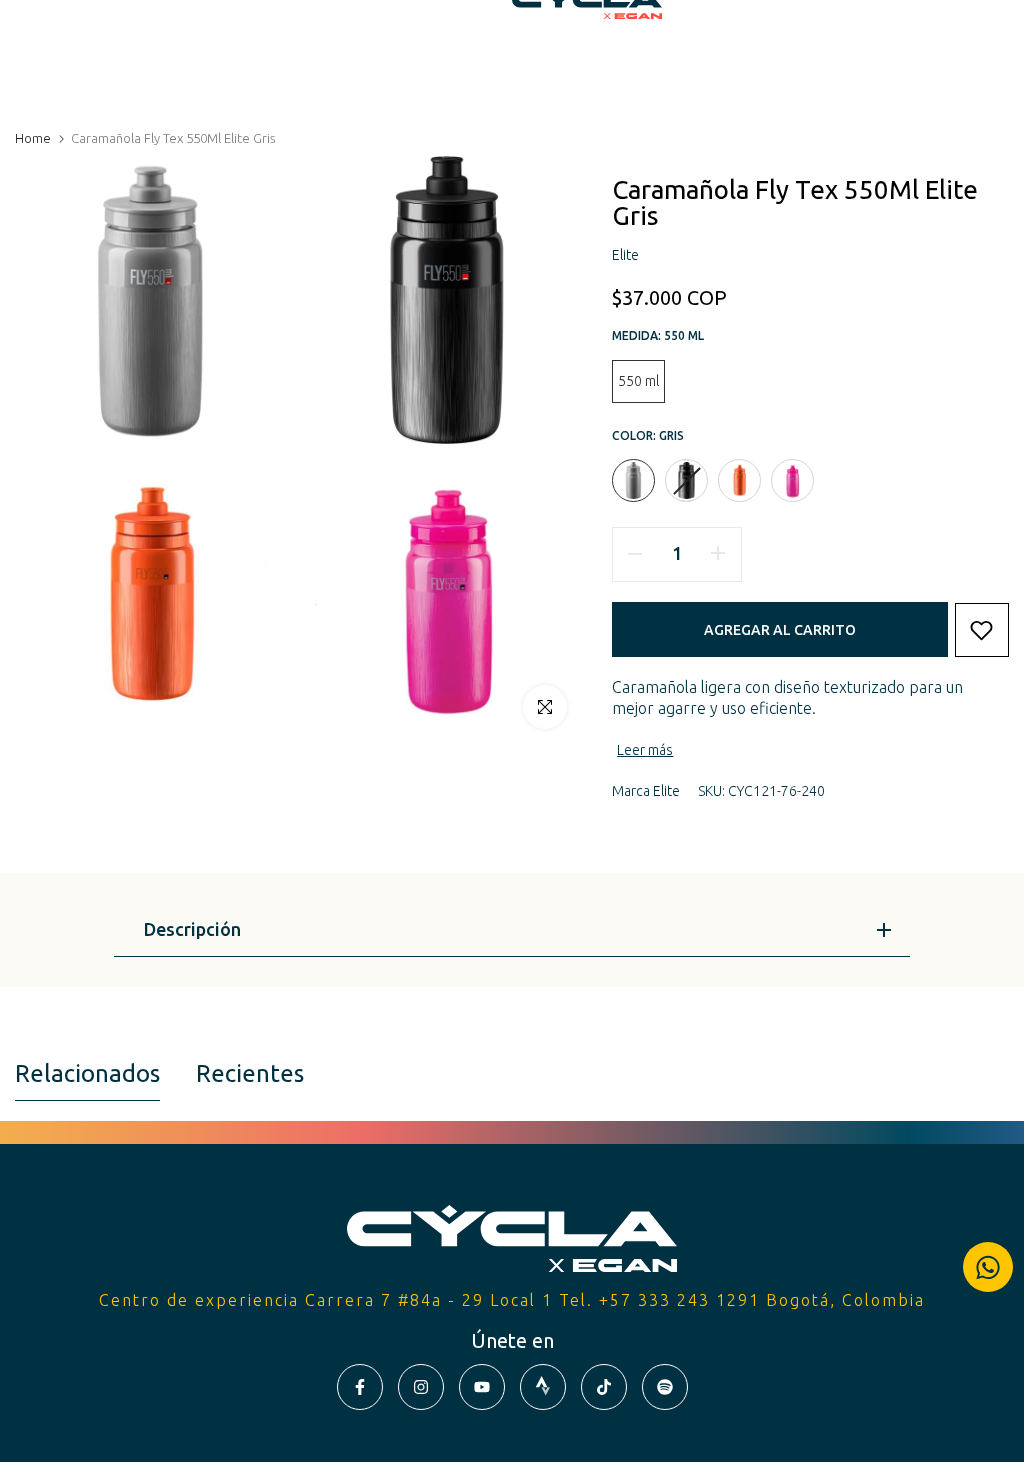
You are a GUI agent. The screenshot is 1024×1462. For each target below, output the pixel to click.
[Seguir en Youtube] (482, 1387)
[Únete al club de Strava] (543, 1387)
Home (33, 138)
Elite (666, 791)
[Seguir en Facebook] (360, 1387)
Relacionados (87, 1073)
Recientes (250, 1073)
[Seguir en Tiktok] (604, 1387)
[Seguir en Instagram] (421, 1387)
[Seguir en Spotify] (665, 1387)
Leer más (645, 750)
